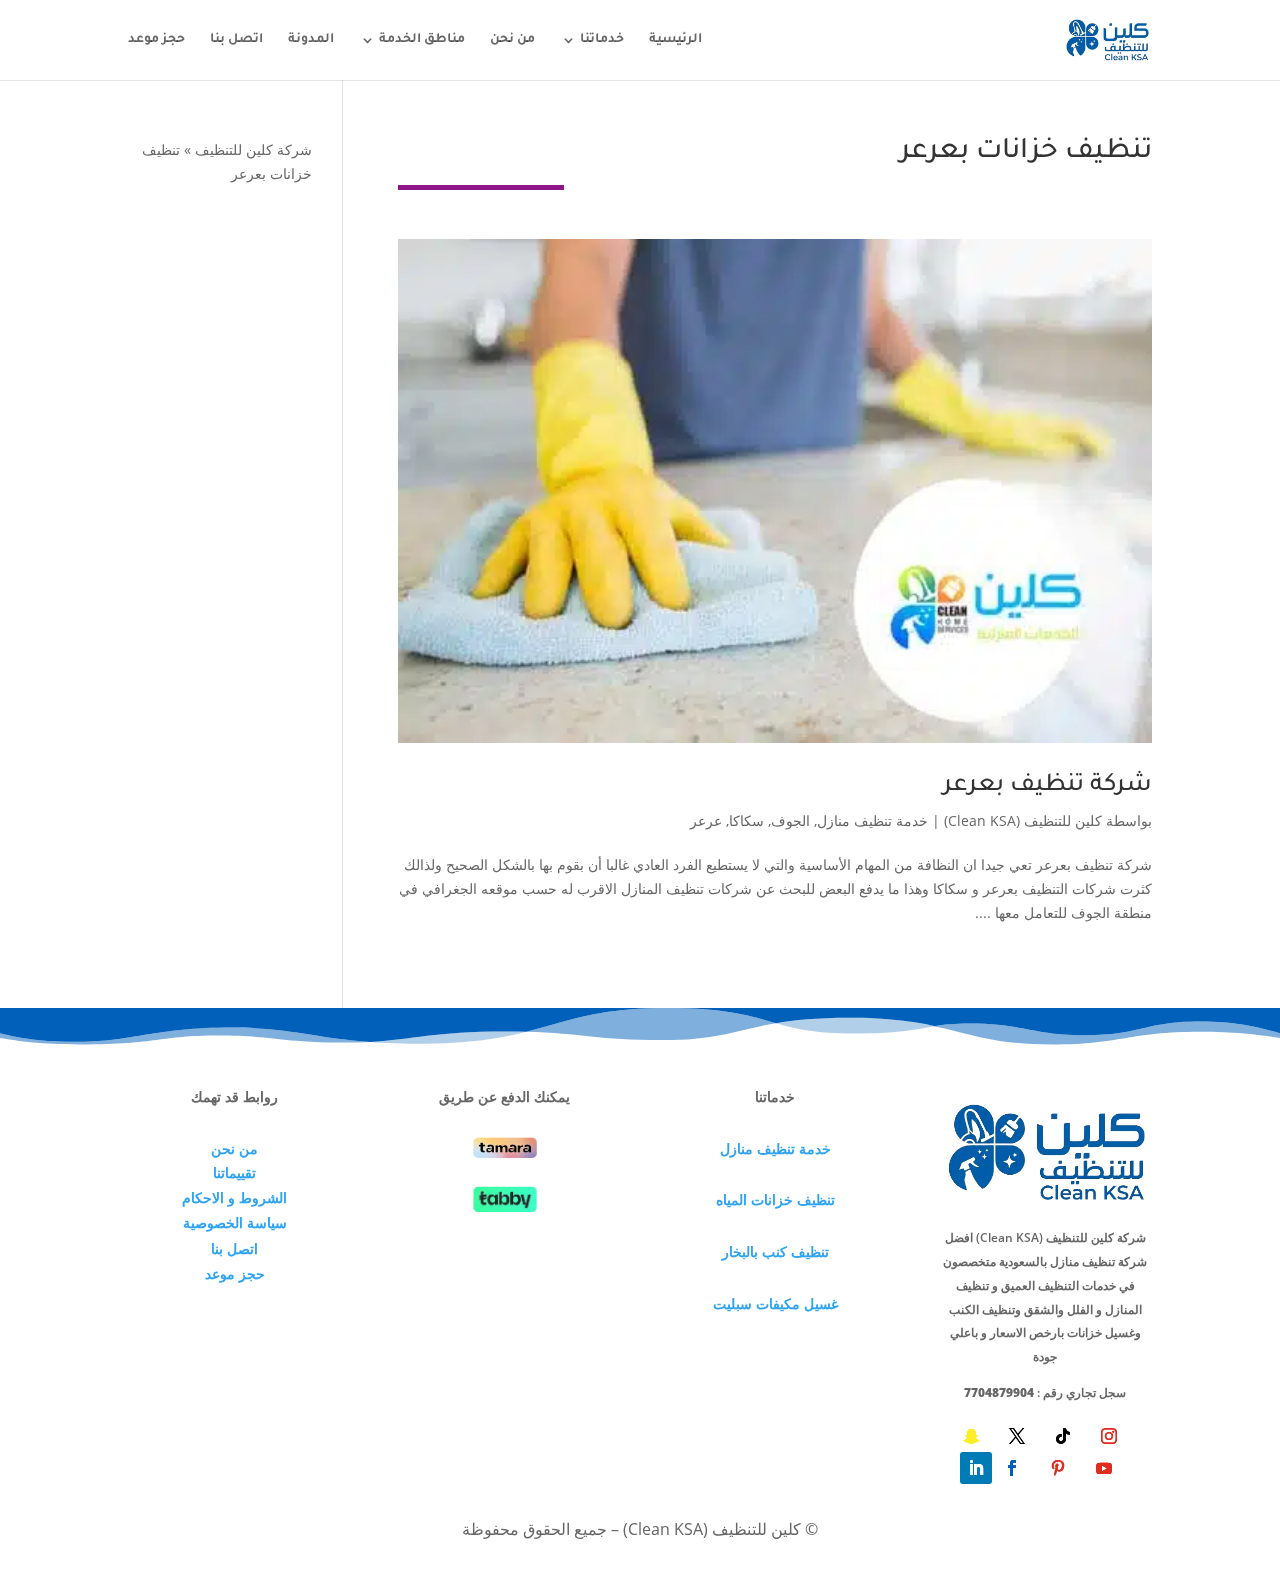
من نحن (512, 40)
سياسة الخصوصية (235, 1222)
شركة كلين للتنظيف (253, 149)
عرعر (706, 820)
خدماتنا (602, 40)
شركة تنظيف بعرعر (1047, 786)
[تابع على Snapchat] (971, 1436)
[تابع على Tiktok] (1063, 1436)
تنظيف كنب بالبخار (775, 1251)
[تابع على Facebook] (1012, 1468)
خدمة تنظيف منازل (872, 820)
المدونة (311, 40)
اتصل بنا (236, 40)
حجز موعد (156, 40)
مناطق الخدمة (422, 40)
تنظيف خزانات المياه (775, 1199)
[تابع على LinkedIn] (976, 1468)
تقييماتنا (234, 1172)
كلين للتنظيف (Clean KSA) (1023, 820)
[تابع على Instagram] (1109, 1436)
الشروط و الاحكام (234, 1197)
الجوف (790, 820)
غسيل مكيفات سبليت (775, 1303)
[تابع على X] (1017, 1436)
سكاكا (746, 820)
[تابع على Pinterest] (1058, 1468)
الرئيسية (675, 40)
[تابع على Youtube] (1104, 1468)
